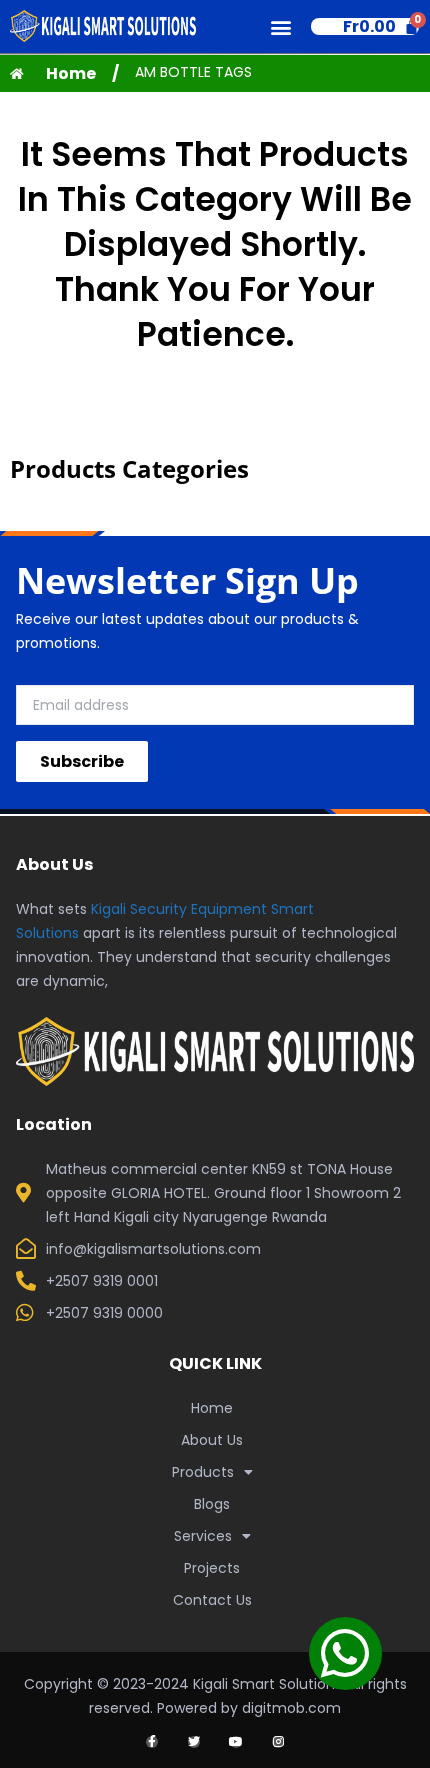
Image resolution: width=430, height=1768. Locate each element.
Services (203, 1536)
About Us (212, 1440)
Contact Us (212, 1600)
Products (203, 1472)
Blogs (212, 1504)
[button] (281, 26)
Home (212, 1408)
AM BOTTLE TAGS (193, 72)
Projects (212, 1568)
